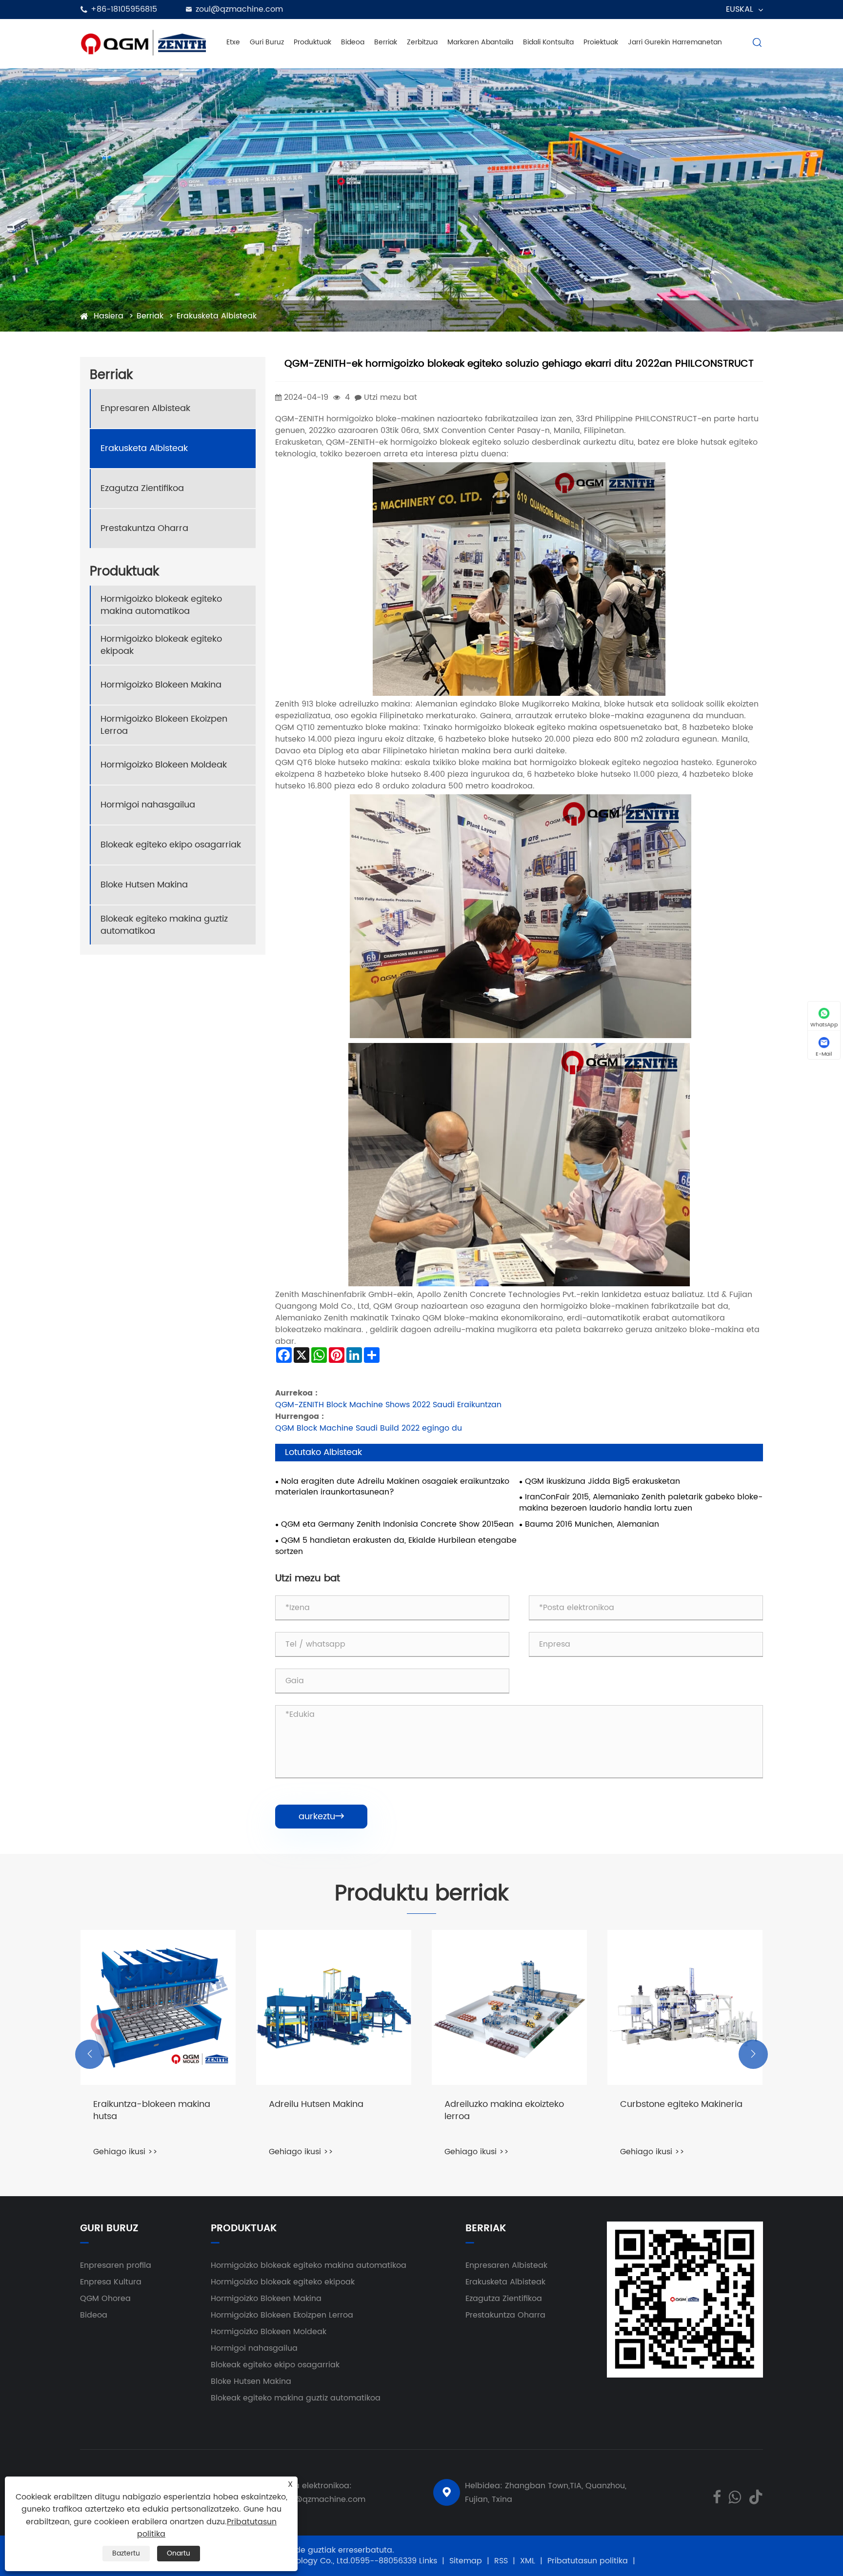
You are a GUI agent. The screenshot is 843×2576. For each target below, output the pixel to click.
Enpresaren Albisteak (145, 408)
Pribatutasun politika (588, 2561)
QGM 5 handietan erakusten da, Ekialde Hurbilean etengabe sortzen (396, 1546)
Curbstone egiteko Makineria (681, 2105)
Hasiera (109, 316)
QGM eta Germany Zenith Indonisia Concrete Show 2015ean (397, 1524)
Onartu (179, 2553)
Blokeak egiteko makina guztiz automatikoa (164, 925)
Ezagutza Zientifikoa (142, 488)
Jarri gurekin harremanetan (675, 42)
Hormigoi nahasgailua (148, 805)
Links (428, 2561)
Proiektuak (601, 42)
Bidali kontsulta (548, 42)
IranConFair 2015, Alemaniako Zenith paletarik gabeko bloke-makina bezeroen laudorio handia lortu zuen (641, 1503)
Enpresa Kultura (111, 2282)
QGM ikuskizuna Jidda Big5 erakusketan (602, 1482)
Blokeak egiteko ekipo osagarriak (171, 845)
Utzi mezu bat (391, 397)
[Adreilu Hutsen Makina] (334, 2007)
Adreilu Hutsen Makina (316, 2105)
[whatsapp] (735, 2496)
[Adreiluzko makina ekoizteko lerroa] (509, 2007)
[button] (90, 2054)
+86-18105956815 (124, 9)
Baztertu (126, 2553)
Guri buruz (267, 42)
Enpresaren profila (116, 2265)
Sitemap (466, 2561)
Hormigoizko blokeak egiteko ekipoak (161, 645)
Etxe (233, 42)
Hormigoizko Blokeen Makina (161, 685)
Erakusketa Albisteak (217, 316)
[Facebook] (717, 2496)
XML (528, 2561)
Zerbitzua (422, 42)
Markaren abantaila (480, 42)
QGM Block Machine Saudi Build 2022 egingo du (369, 1428)
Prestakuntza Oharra (144, 528)
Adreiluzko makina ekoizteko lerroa (504, 2111)
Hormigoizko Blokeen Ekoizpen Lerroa (164, 725)
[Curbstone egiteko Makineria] (685, 2007)
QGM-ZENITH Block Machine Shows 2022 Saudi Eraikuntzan (388, 1405)
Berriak (386, 42)
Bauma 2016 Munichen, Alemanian (592, 1524)
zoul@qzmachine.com (239, 9)
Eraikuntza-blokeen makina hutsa (152, 2111)
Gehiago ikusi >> (125, 2152)
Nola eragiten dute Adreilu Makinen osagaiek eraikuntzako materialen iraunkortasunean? (392, 1487)
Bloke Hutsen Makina (144, 885)
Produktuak (312, 42)
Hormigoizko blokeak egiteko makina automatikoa (161, 605)
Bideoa (353, 42)
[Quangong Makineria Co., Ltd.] (143, 42)
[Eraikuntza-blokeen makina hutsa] (158, 2007)
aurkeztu (321, 1817)
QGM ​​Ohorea (105, 2299)
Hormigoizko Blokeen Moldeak (164, 765)
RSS (501, 2561)
